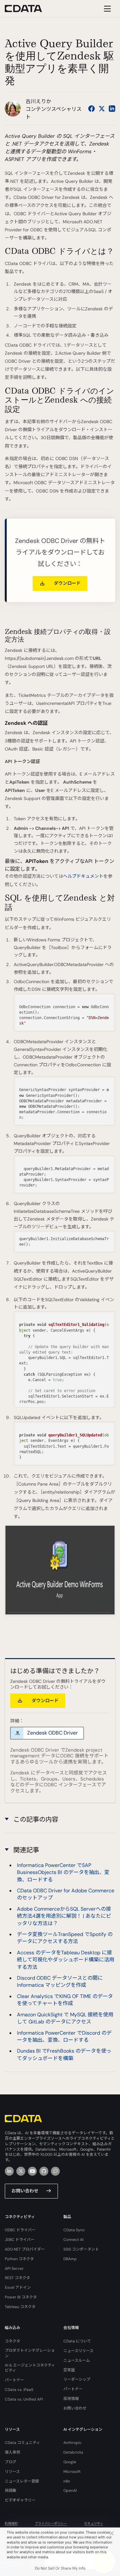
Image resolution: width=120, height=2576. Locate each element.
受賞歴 (69, 2370)
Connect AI (73, 2240)
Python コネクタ (19, 2259)
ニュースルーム (77, 2360)
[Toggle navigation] (106, 9)
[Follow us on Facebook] (92, 109)
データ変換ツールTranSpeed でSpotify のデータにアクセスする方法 (65, 1938)
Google (70, 2462)
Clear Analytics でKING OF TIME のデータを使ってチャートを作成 (65, 2000)
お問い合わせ (25, 2191)
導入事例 (12, 2452)
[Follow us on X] (102, 109)
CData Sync (74, 2230)
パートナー (14, 2380)
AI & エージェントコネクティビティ (30, 2368)
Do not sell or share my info (60, 2568)
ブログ (11, 2462)
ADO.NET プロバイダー (25, 2249)
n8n (67, 2481)
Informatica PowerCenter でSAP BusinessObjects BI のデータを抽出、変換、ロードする (63, 1872)
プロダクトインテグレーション (30, 2353)
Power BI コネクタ (21, 2297)
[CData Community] (55, 2171)
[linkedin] (9, 2171)
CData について (77, 2341)
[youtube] (32, 2171)
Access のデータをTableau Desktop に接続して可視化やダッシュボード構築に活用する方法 (66, 1960)
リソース (12, 2472)
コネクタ (12, 2341)
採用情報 (71, 2399)
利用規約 (11, 2523)
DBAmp (70, 2259)
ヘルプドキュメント (83, 876)
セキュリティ (94, 2523)
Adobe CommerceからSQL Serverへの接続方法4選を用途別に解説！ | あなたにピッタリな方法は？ (64, 1916)
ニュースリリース (78, 2351)
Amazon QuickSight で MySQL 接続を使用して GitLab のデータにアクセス (65, 2018)
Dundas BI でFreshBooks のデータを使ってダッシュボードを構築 (64, 2054)
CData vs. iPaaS (19, 2390)
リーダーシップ (77, 2379)
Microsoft (72, 2472)
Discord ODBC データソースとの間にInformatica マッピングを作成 (60, 1981)
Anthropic (72, 2443)
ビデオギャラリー (20, 2500)
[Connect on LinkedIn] (112, 109)
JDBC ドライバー (20, 2240)
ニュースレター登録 (22, 2481)
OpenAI (70, 2491)
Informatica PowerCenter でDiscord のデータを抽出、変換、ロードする (64, 2036)
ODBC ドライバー (20, 2230)
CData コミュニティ (22, 2443)
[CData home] (28, 9)
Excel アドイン (18, 2287)
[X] (21, 2171)
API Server (14, 2269)
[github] (44, 2171)
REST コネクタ (17, 2278)
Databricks (73, 2452)
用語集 (11, 2491)
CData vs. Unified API (24, 2399)
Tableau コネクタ (20, 2307)
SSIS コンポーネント (81, 2249)
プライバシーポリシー (51, 2523)
